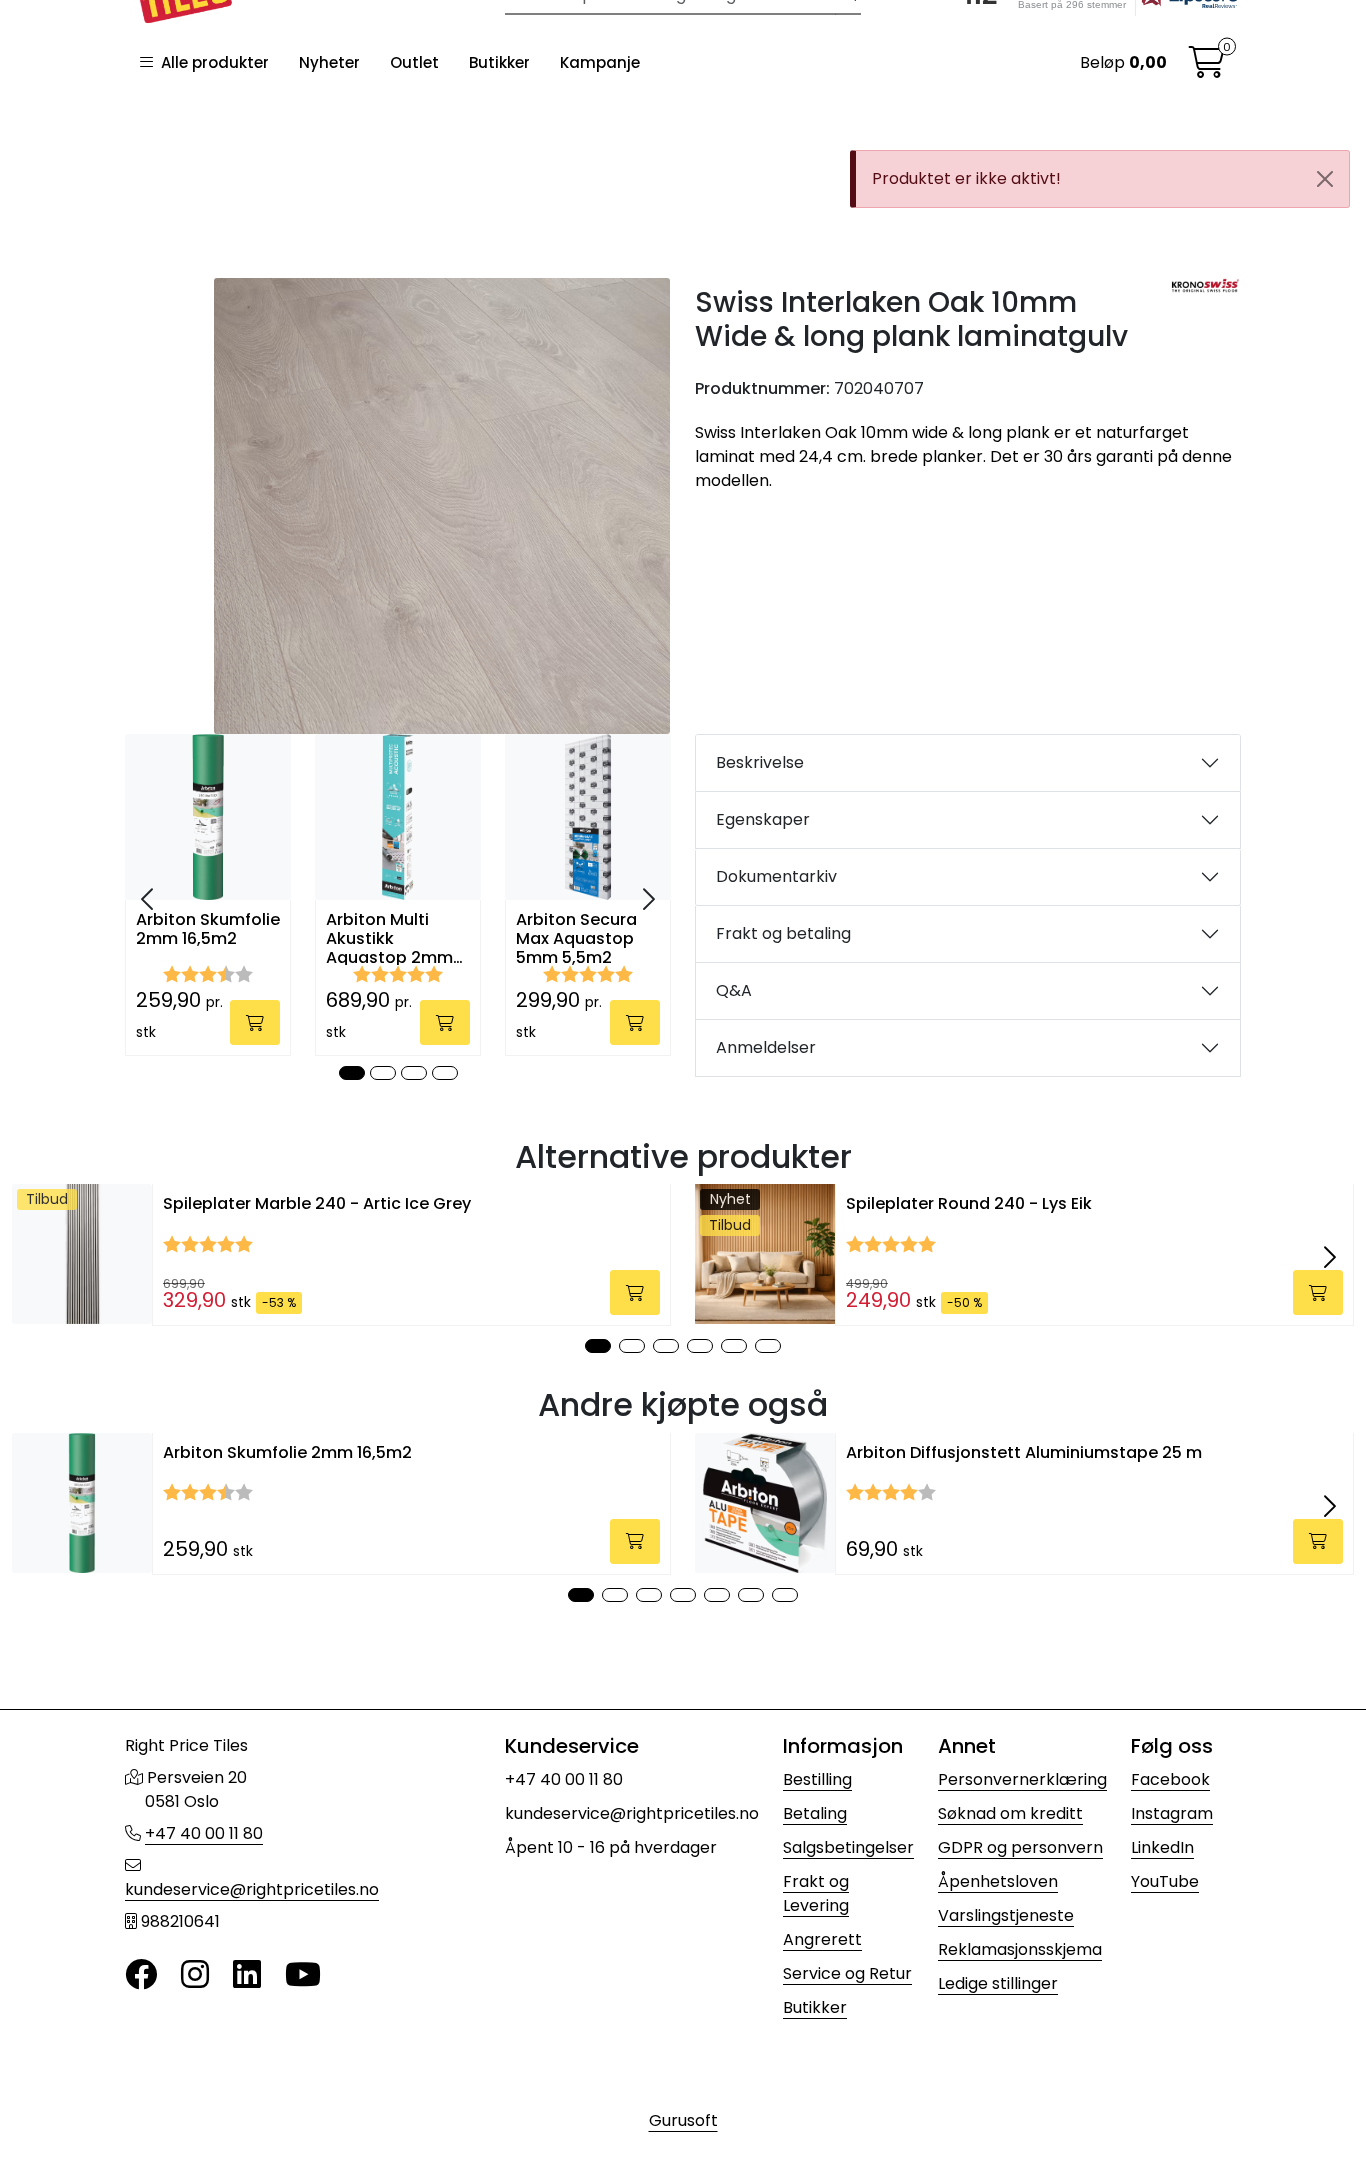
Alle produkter (211, 62)
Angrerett (822, 1939)
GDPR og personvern (1020, 1847)
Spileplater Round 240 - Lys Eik (969, 1203)
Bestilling (817, 1779)
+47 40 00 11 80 (204, 1833)
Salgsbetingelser (848, 1847)
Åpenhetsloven (998, 1881)
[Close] (1325, 179)
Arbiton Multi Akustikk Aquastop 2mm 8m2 (389, 937)
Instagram (1172, 1813)
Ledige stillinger (998, 1983)
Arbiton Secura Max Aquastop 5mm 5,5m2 (576, 937)
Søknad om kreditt (1010, 1813)
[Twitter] (141, 1975)
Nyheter (329, 62)
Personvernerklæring (1022, 1779)
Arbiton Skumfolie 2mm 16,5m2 (208, 930)
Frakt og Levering (816, 1893)
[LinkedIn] (247, 1975)
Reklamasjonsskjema (1020, 1949)
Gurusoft (683, 2120)
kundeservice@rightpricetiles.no (252, 1889)
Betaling (815, 1813)
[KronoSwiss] (1205, 285)
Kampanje (600, 62)
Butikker (499, 62)
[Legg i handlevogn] (255, 1022)
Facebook (1170, 1779)
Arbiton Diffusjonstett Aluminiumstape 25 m (1024, 1452)
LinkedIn (1162, 1847)
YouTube (1165, 1881)
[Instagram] (195, 1975)
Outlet (414, 62)
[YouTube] (303, 1975)
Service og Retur (847, 1973)
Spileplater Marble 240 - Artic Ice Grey (317, 1203)
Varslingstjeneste (1006, 1915)
